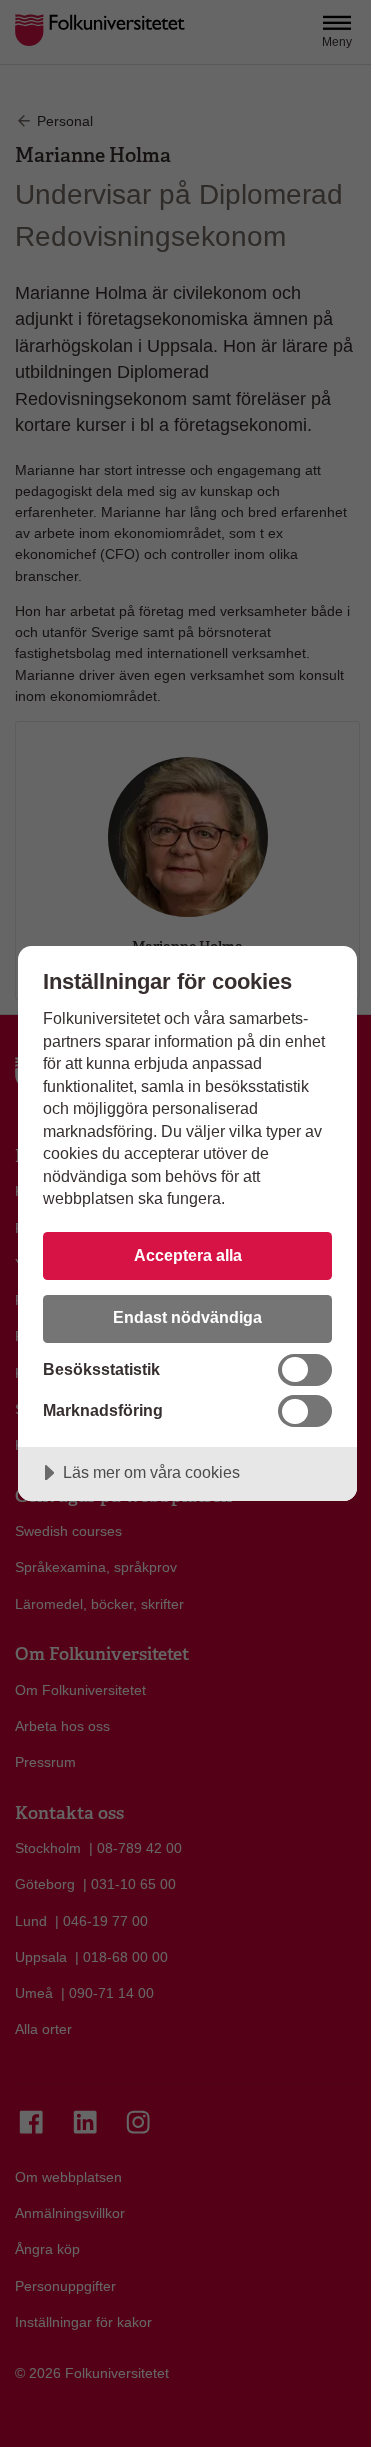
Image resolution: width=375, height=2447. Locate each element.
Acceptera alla (188, 1255)
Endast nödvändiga (187, 1317)
